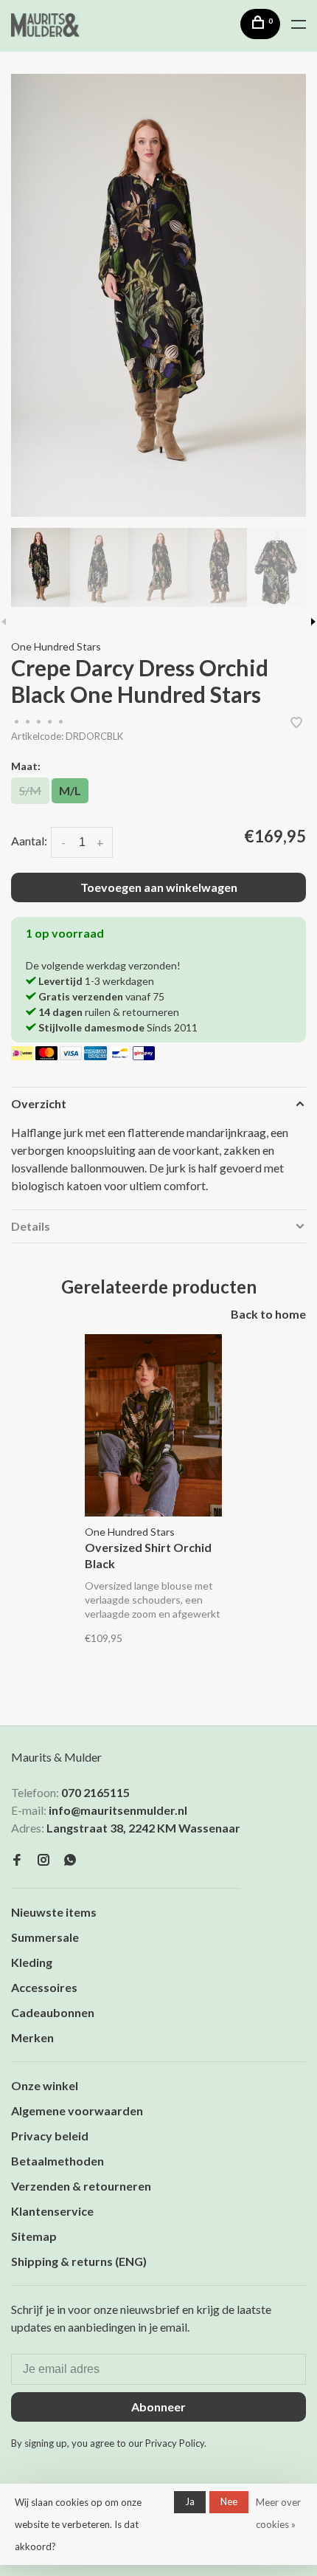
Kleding (32, 1962)
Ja (190, 2501)
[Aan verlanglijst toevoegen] (296, 723)
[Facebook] (17, 1860)
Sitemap (34, 2236)
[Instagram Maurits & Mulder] (43, 1860)
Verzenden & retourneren (81, 2186)
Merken (32, 2037)
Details (31, 1226)
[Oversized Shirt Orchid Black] (153, 1425)
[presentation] (41, 567)
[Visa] (72, 1055)
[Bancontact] (121, 1055)
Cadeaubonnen (53, 2012)
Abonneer (158, 2407)
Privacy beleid (50, 2136)
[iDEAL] (23, 1055)
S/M (30, 790)
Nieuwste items (54, 1912)
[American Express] (96, 1055)
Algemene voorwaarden (77, 2110)
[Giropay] (144, 1055)
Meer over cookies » (278, 2513)
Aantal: (29, 841)
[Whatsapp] (70, 1860)
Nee (229, 2501)
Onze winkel (45, 2085)
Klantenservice (52, 2211)
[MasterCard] (48, 1055)
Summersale (45, 1937)
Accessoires (44, 1987)
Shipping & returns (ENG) (79, 2261)
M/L (70, 790)
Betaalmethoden (58, 2161)
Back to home (268, 1314)
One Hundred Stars (56, 646)
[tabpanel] (158, 295)
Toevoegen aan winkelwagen (159, 887)
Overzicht (39, 1103)
